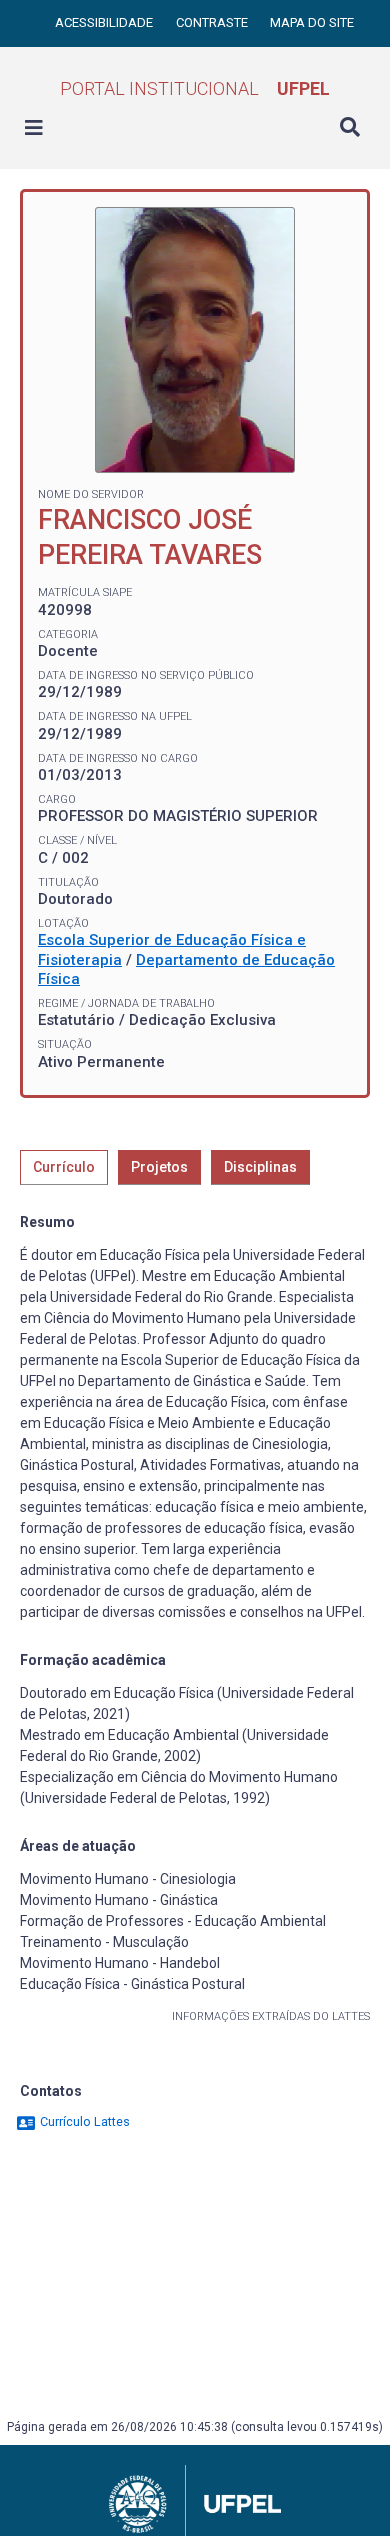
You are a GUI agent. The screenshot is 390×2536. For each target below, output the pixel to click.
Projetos (159, 1167)
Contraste (213, 22)
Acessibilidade (105, 22)
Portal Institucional (195, 88)
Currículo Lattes (83, 2121)
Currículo (64, 1167)
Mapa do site (312, 22)
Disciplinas (260, 1167)
